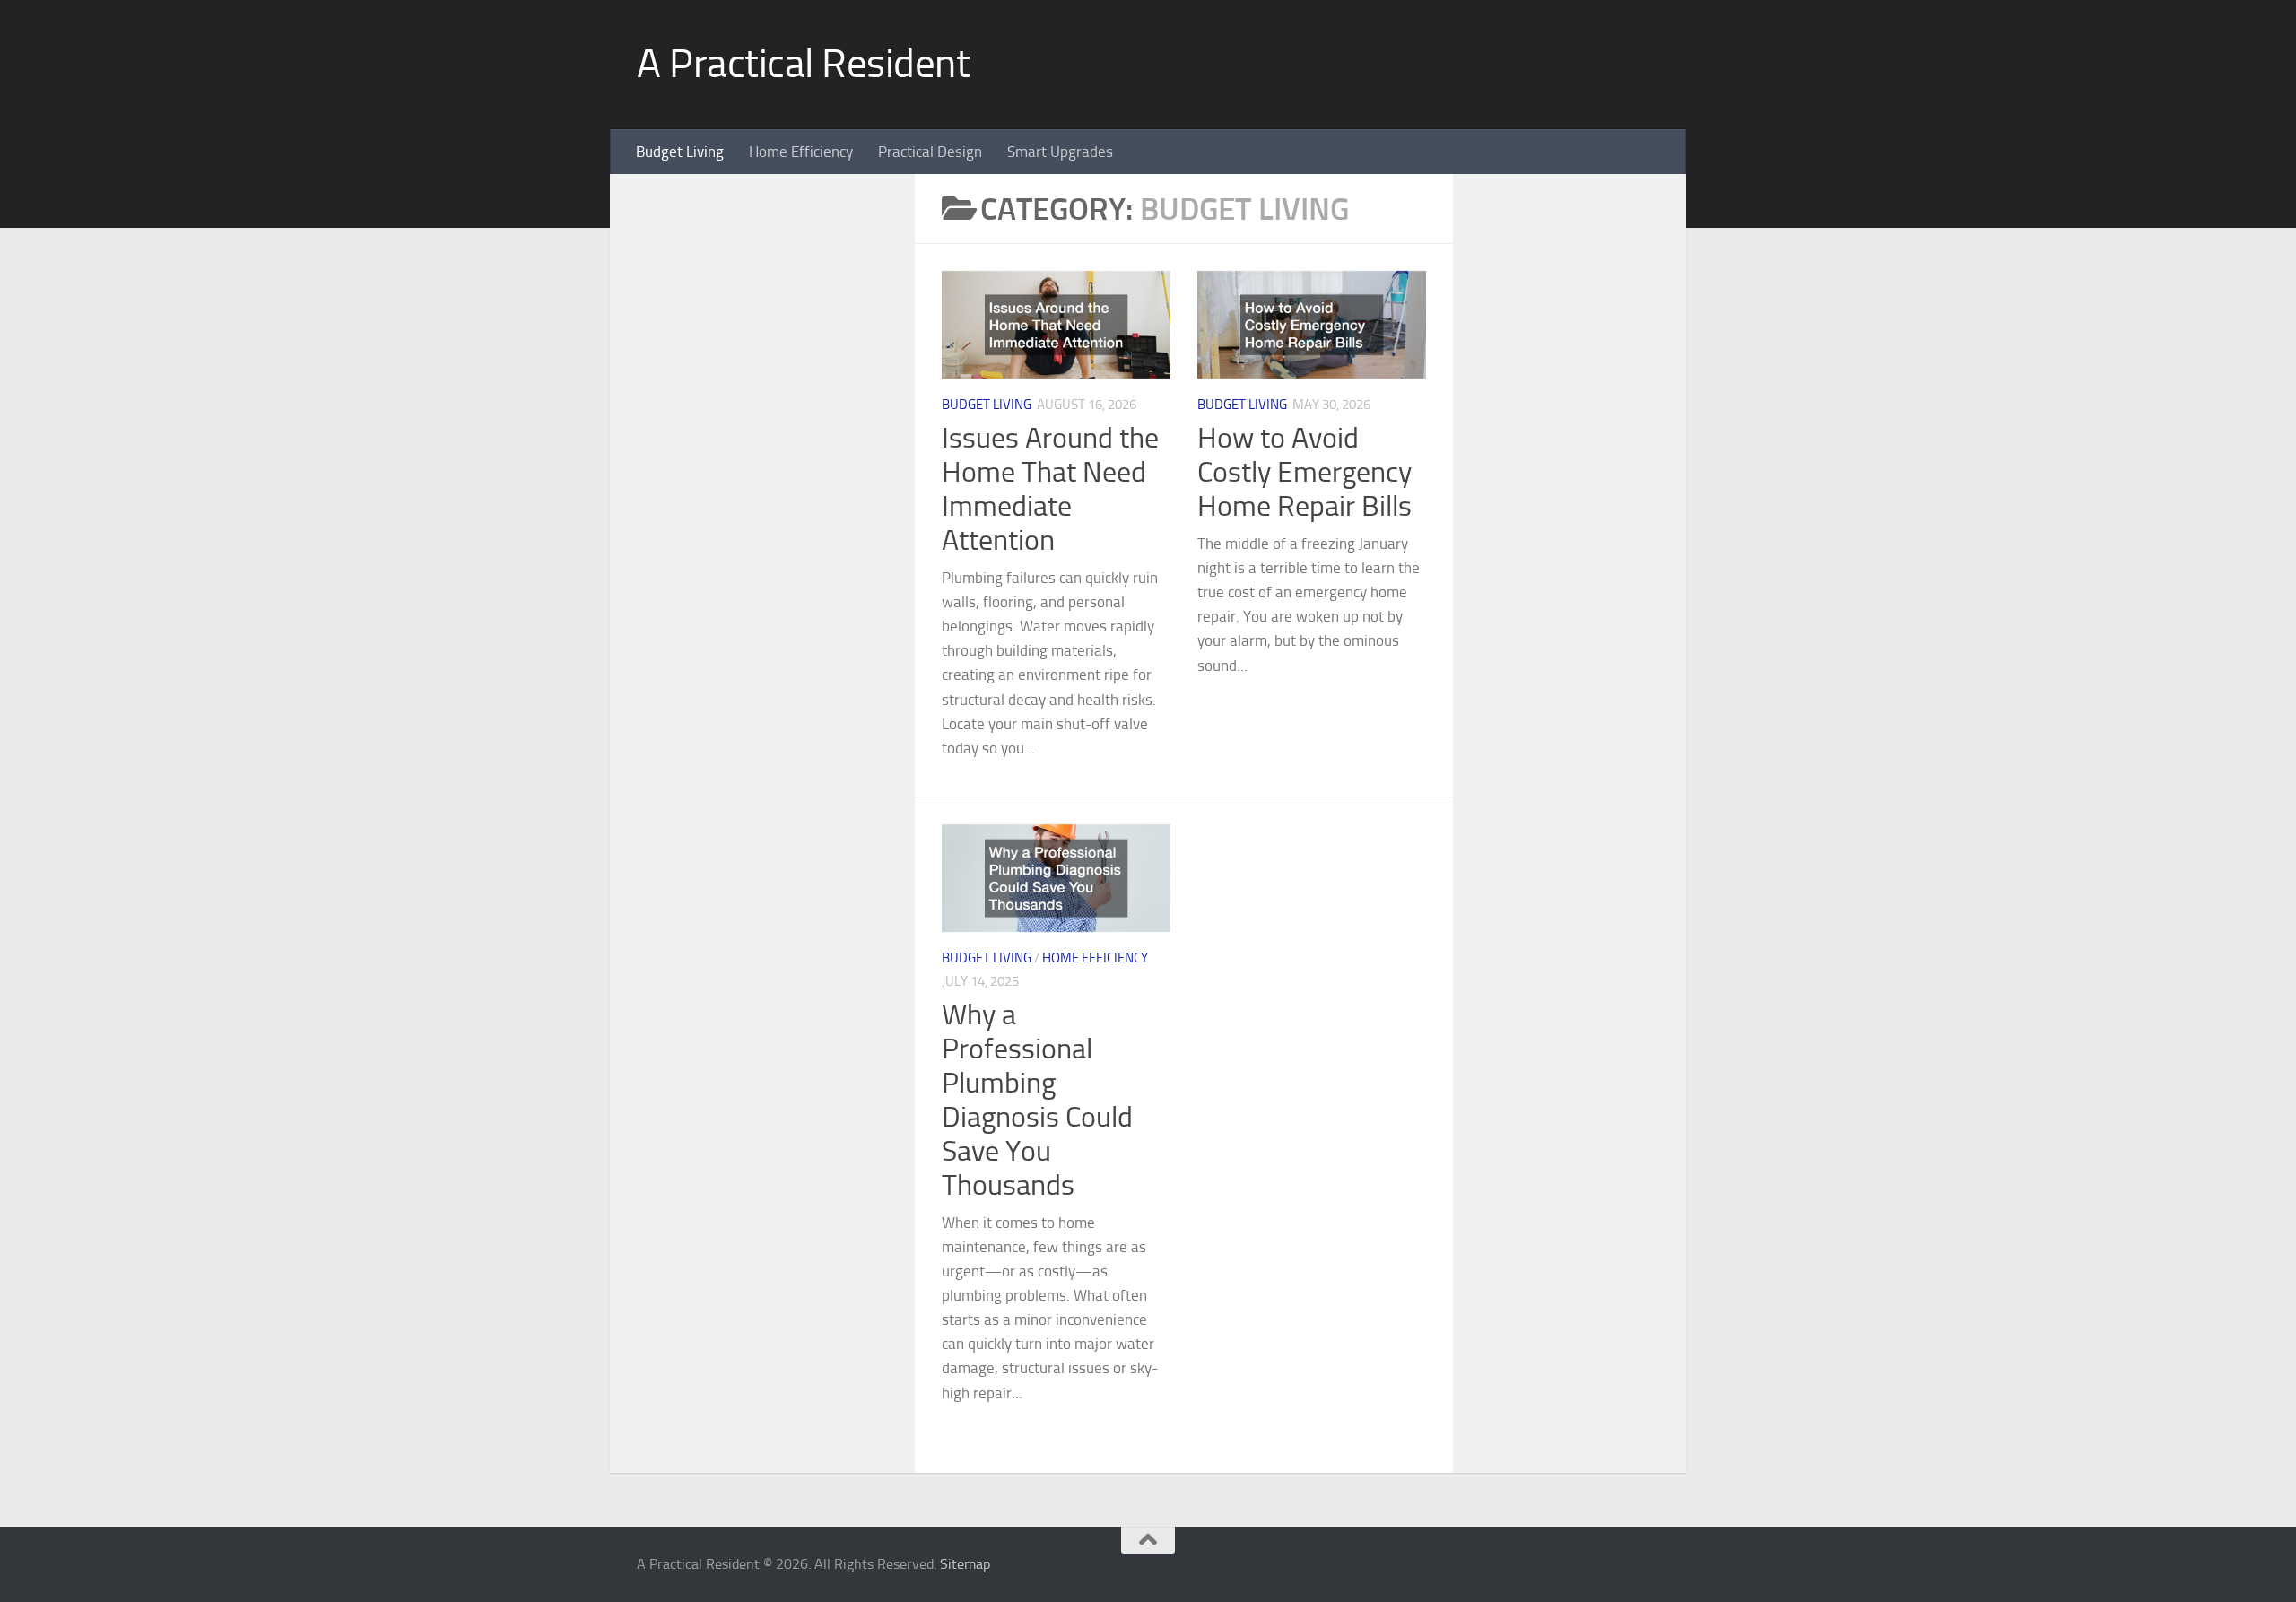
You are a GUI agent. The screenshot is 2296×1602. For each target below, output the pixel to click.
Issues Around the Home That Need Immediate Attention (1050, 489)
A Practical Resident (803, 64)
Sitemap (965, 1564)
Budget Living (680, 152)
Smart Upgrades (1060, 152)
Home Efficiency (801, 152)
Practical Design (930, 152)
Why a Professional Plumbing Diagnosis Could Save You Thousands (1037, 1100)
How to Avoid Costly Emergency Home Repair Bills (1305, 472)
